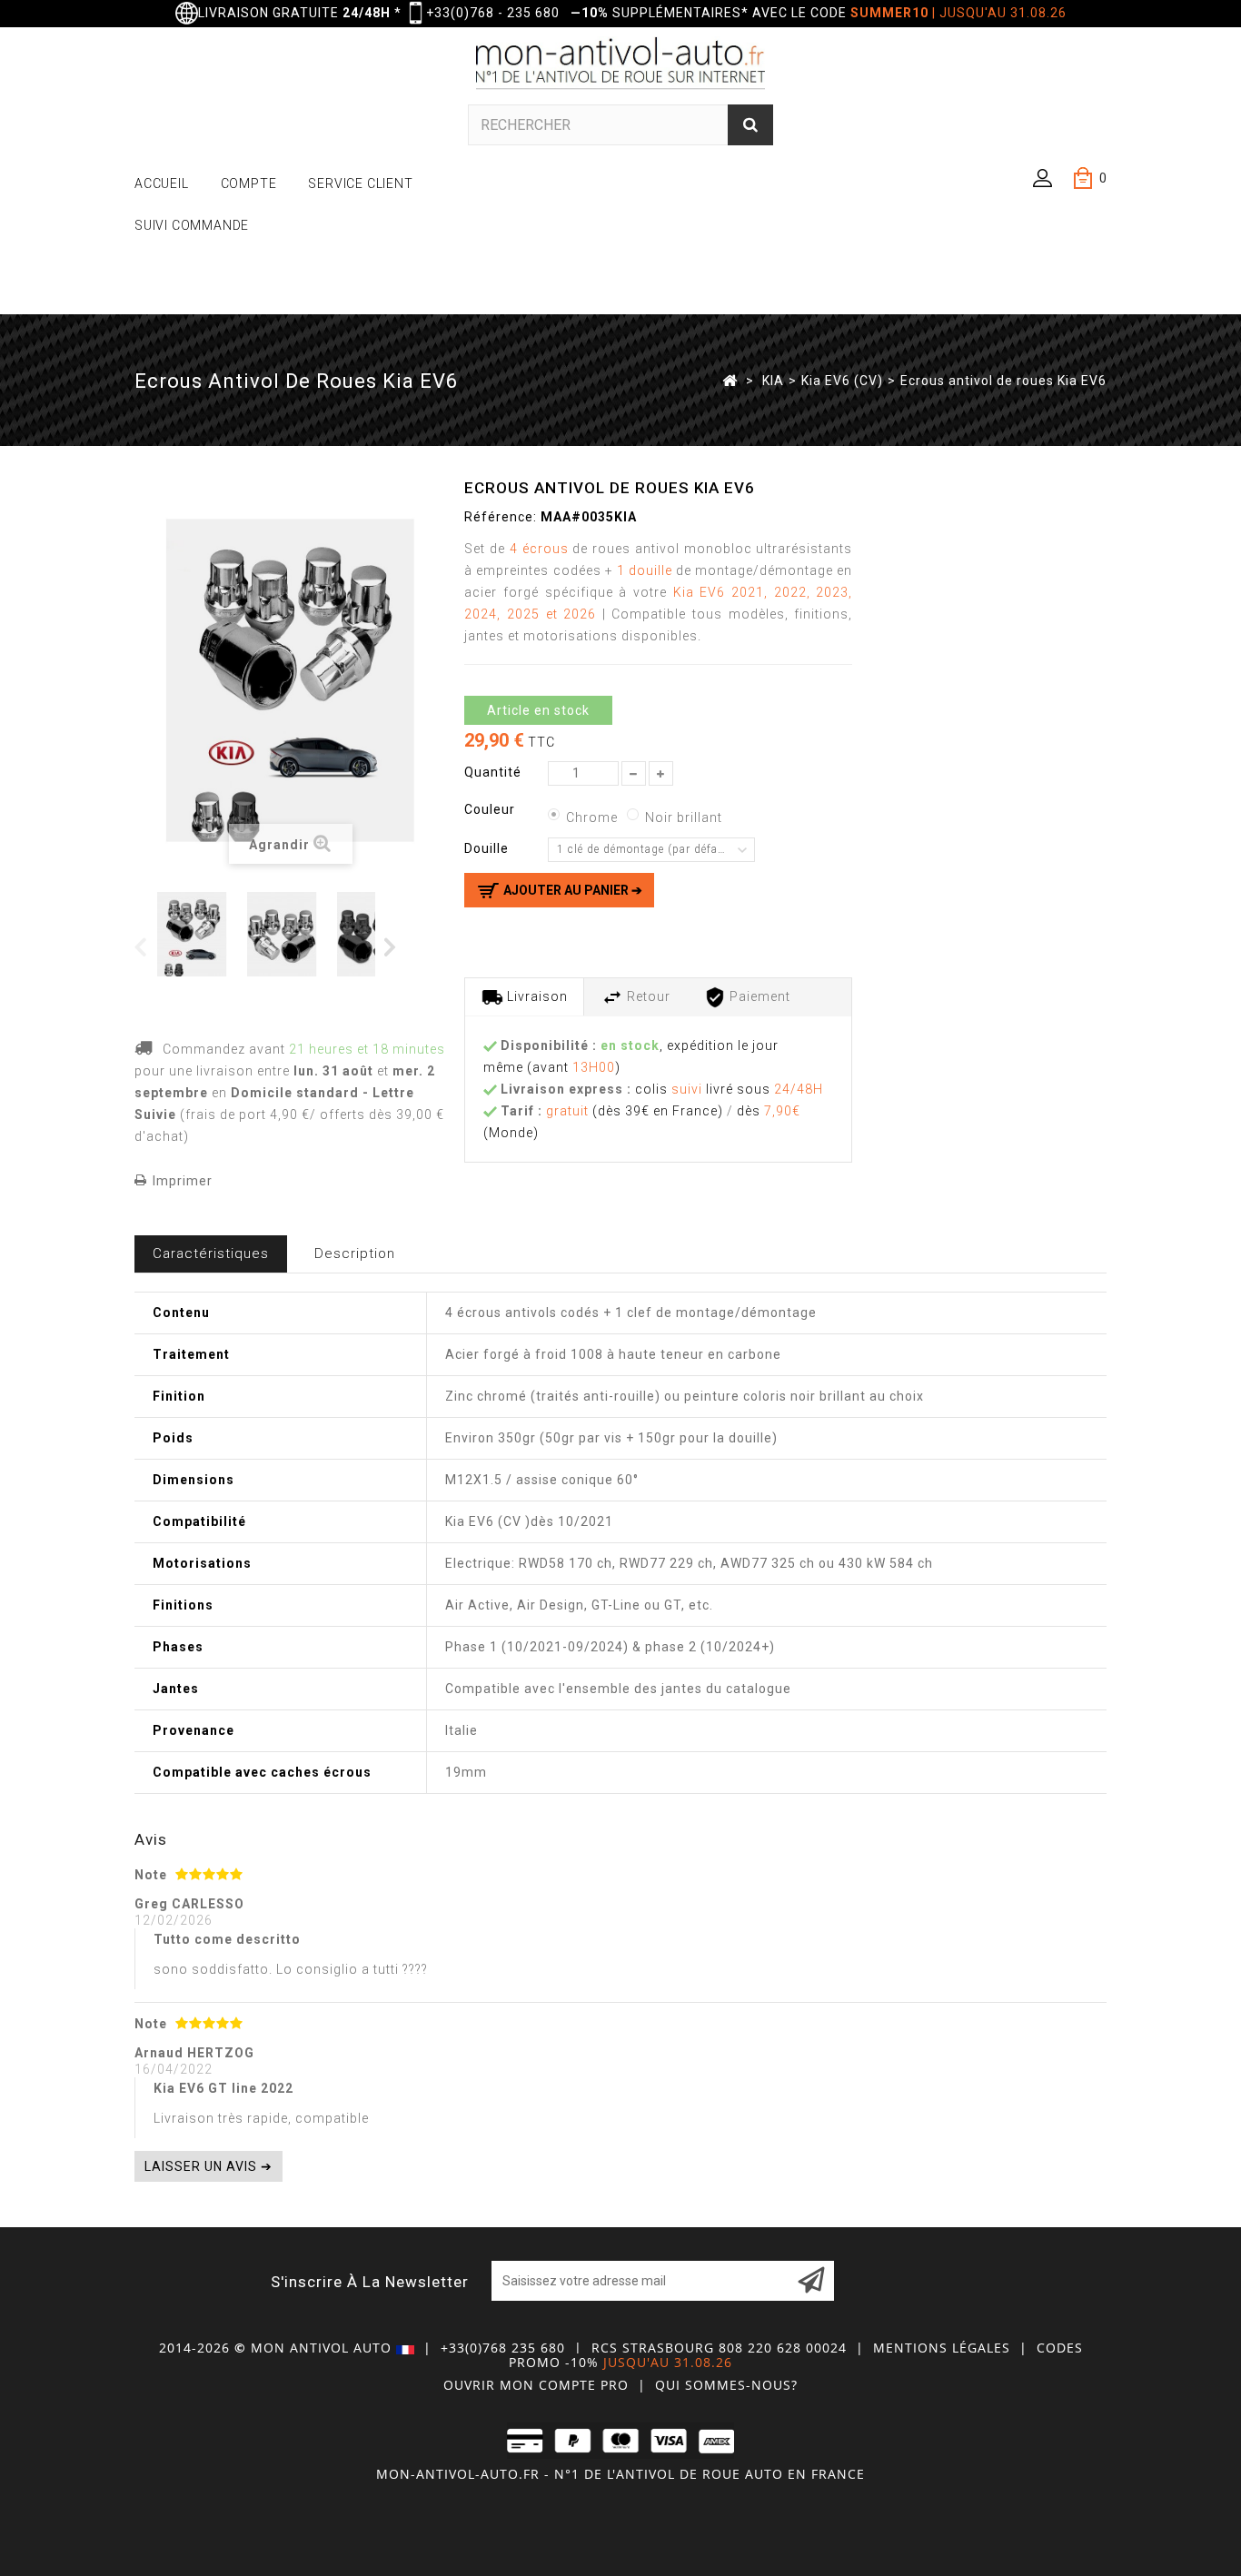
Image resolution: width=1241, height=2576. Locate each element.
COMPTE (249, 183)
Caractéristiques (211, 1253)
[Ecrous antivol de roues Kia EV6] (199, 934)
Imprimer (183, 1181)
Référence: (501, 517)
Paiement (758, 996)
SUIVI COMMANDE (192, 225)
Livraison (536, 996)
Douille (488, 848)
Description (355, 1253)
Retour (647, 996)
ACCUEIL (162, 183)
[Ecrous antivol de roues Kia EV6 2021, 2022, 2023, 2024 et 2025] (288, 934)
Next (391, 946)
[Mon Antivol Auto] (621, 66)
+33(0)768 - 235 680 (493, 13)
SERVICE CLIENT (360, 183)
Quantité (493, 772)
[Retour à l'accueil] (730, 380)
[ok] (811, 2281)
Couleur (491, 809)
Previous (141, 946)
